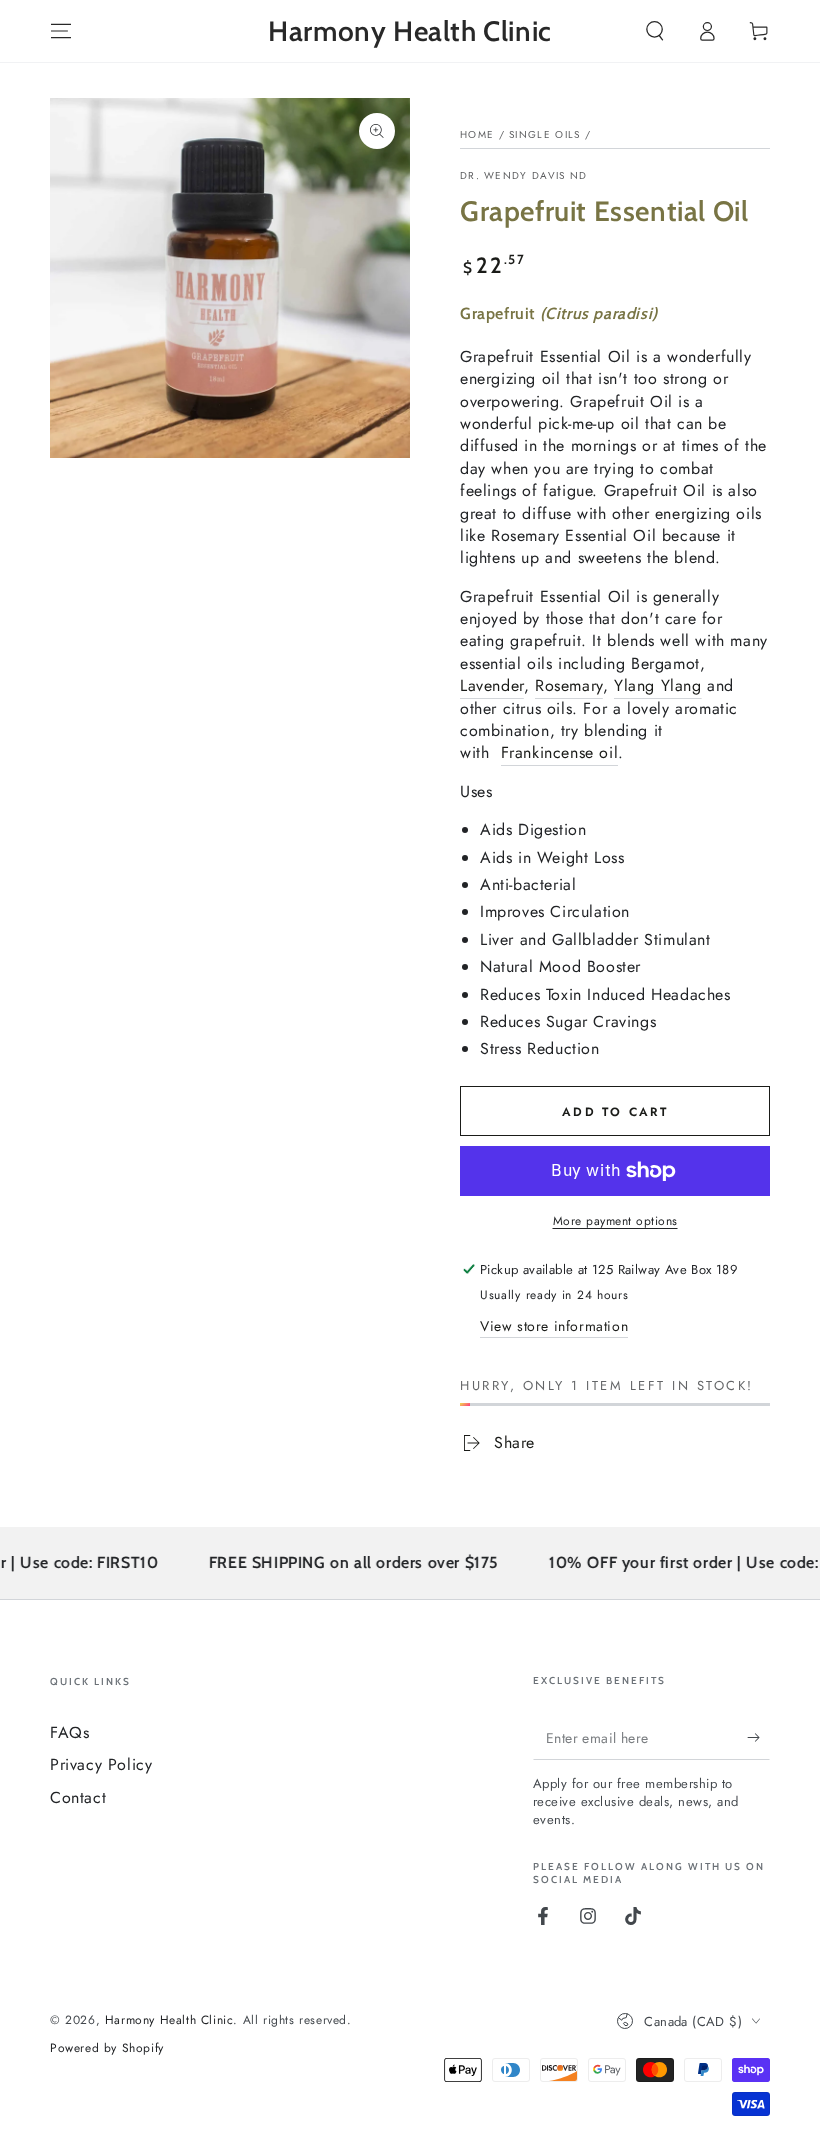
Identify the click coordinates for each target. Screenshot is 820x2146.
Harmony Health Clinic (169, 2020)
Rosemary (569, 685)
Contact (78, 1797)
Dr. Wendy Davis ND (523, 176)
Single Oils (544, 134)
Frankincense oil (560, 752)
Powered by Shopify (107, 2048)
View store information (554, 1326)
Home (477, 134)
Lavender (492, 685)
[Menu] (61, 31)
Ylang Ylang (658, 685)
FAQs (69, 1732)
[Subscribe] (758, 1737)
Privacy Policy (101, 1764)
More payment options (615, 1221)
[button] (655, 31)
